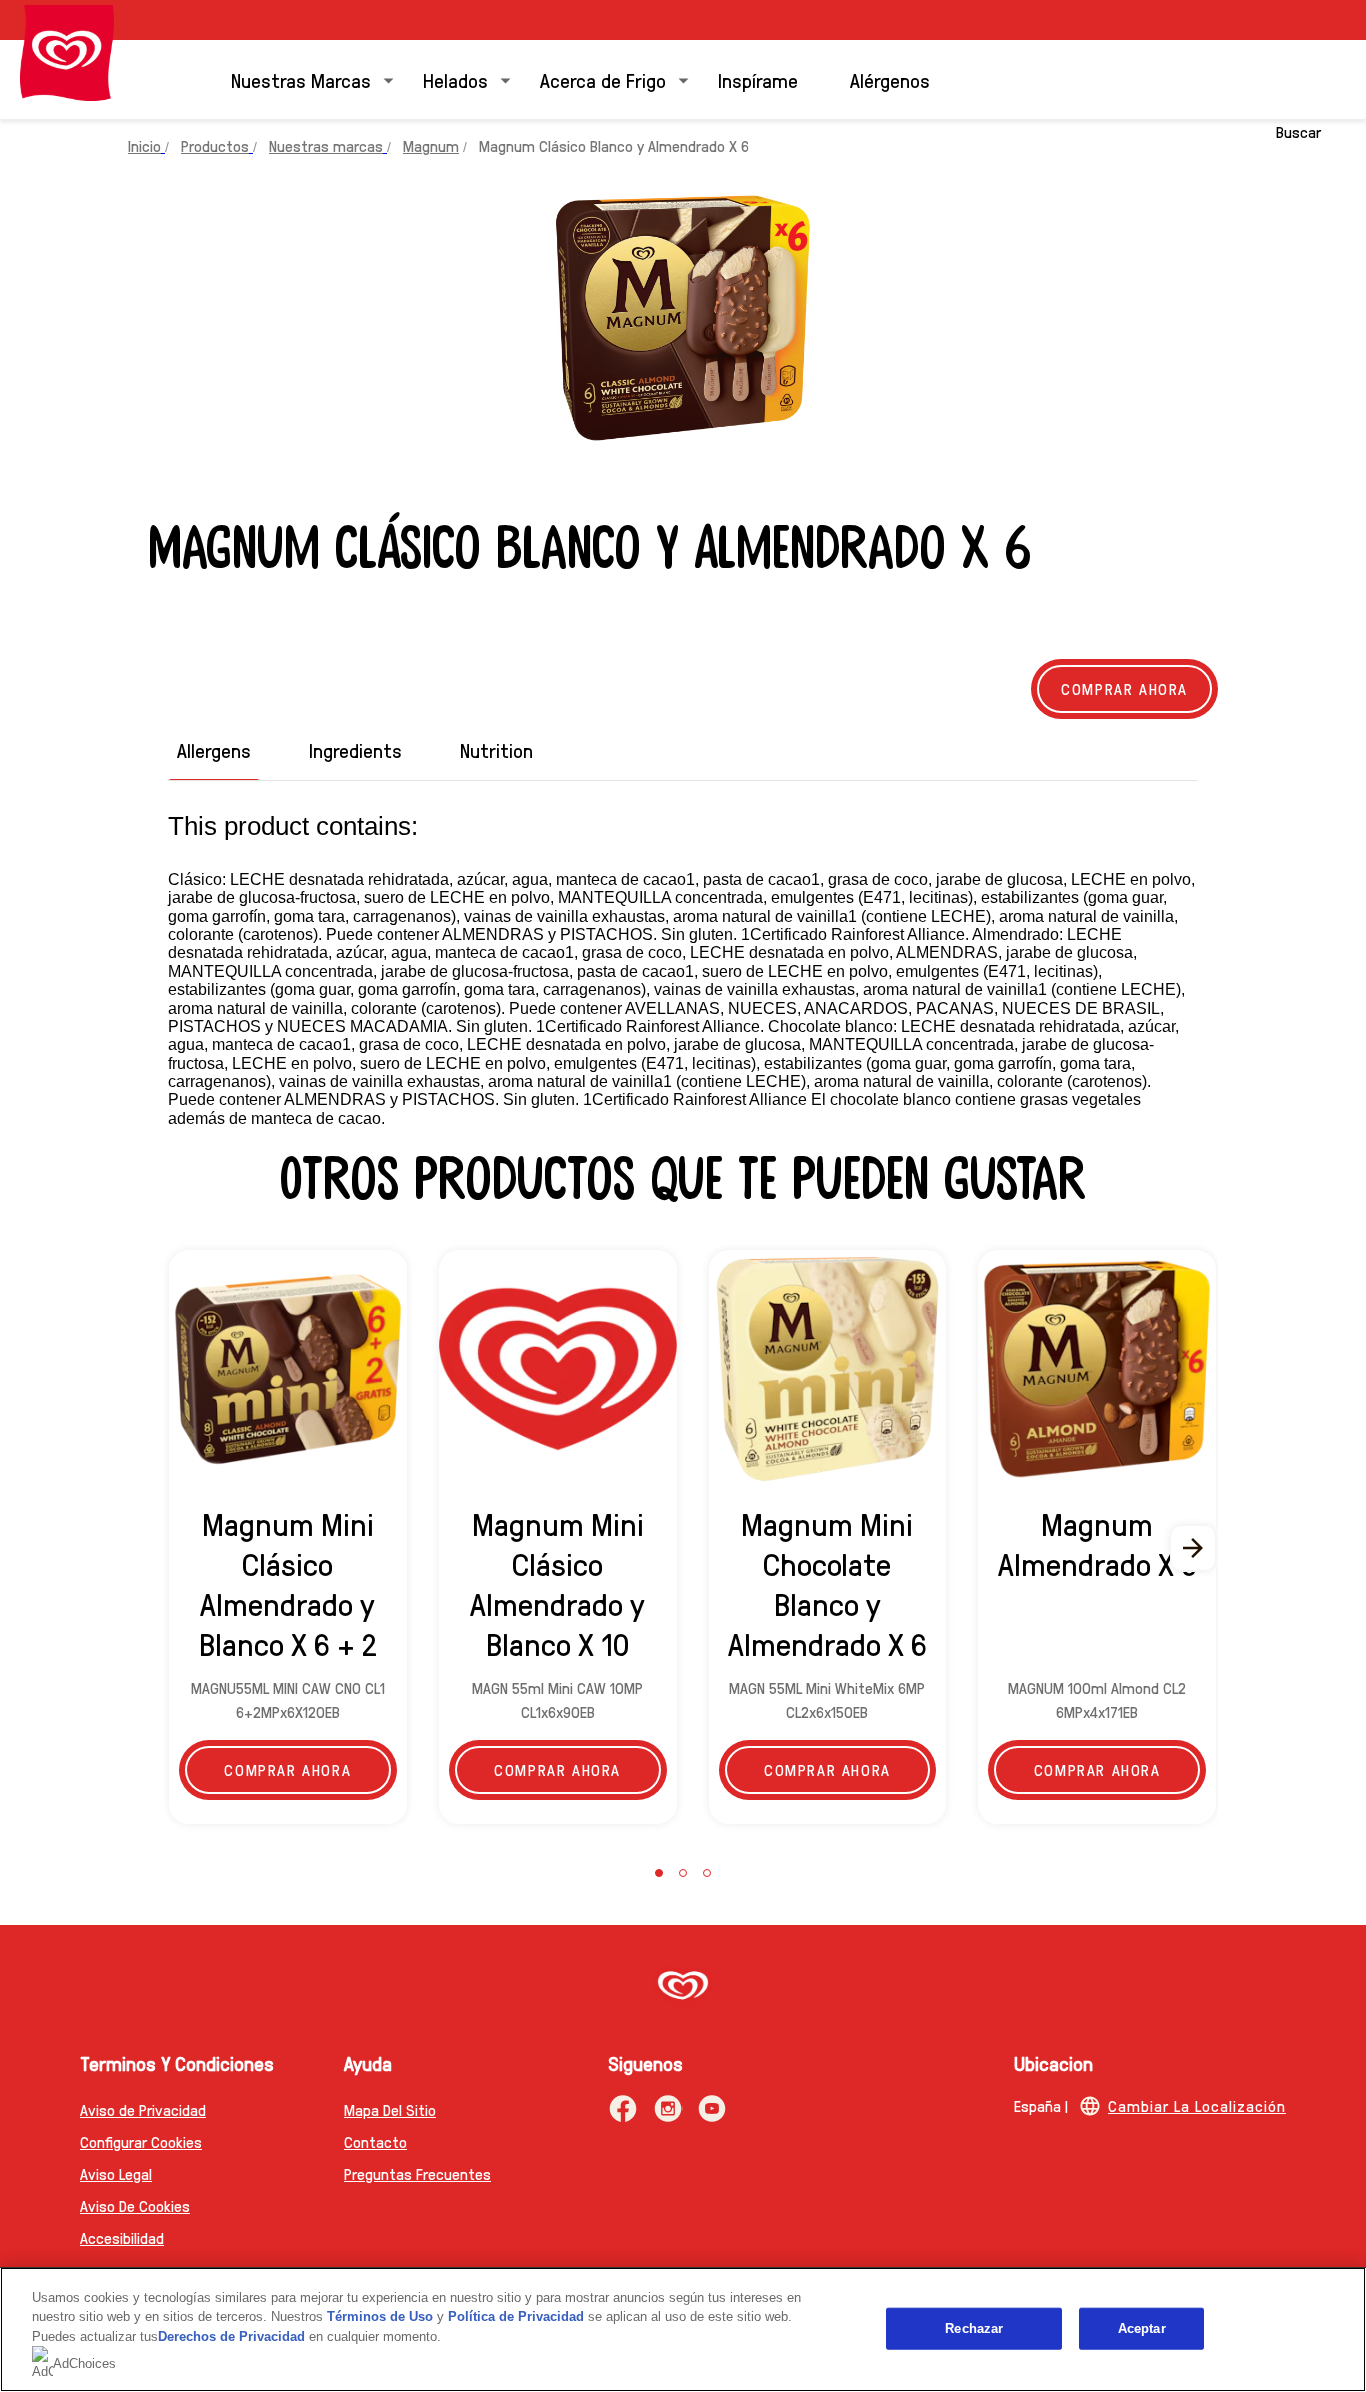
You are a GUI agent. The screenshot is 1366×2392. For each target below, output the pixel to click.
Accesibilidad (122, 2237)
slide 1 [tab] (659, 1873)
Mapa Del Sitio (390, 2109)
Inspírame (758, 80)
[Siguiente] (1194, 1548)
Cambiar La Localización (1197, 2105)
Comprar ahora (1124, 688)
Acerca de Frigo (603, 80)
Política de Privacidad (518, 2316)
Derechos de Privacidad (231, 2336)
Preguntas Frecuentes (417, 2173)
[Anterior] (172, 1548)
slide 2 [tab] (683, 1873)
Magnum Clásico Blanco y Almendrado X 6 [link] (614, 145)
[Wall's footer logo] (683, 1987)
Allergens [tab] (214, 750)
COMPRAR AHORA (1097, 1769)
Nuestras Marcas (301, 80)
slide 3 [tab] (707, 1873)
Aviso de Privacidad (143, 2109)
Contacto (375, 2141)
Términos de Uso (380, 2316)
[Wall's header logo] (67, 53)
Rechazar (974, 2328)
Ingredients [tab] (355, 750)
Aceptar (1142, 2328)
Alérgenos (890, 80)
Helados (455, 80)
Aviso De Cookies (135, 2205)
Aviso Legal (116, 2173)
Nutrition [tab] (496, 750)
